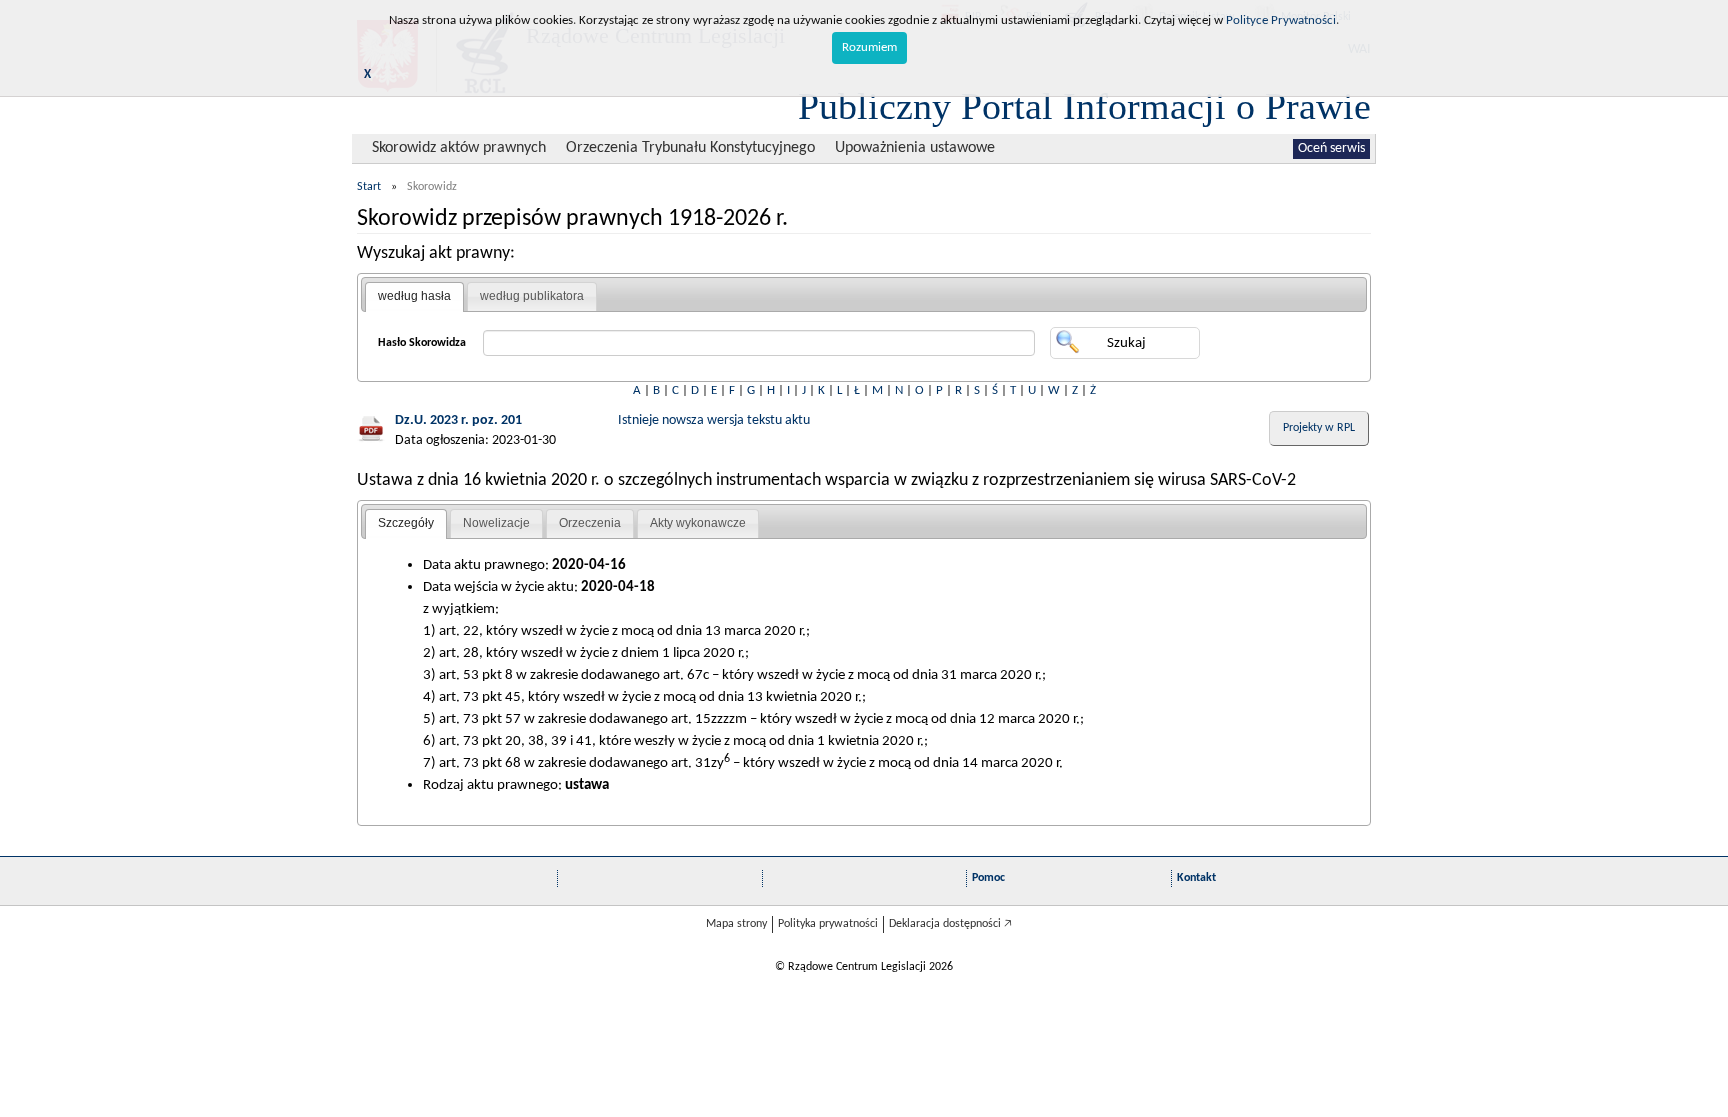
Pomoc (988, 878)
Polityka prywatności (828, 924)
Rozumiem (869, 47)
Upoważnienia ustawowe (915, 148)
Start (369, 187)
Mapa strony (736, 924)
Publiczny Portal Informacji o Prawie (1084, 106)
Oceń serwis (1331, 148)
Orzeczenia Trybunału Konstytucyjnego (690, 148)
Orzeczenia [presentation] (590, 523)
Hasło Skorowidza (422, 343)
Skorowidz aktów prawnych (459, 148)
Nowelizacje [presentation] (496, 523)
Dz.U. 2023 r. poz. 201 (458, 420)
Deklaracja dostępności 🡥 (950, 924)
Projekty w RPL (1319, 428)
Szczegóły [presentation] (406, 523)
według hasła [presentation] (414, 296)
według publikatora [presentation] (532, 296)
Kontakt (1196, 878)
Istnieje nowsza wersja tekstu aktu (714, 420)
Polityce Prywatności (1281, 20)
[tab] (414, 297)
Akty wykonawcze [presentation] (698, 523)
